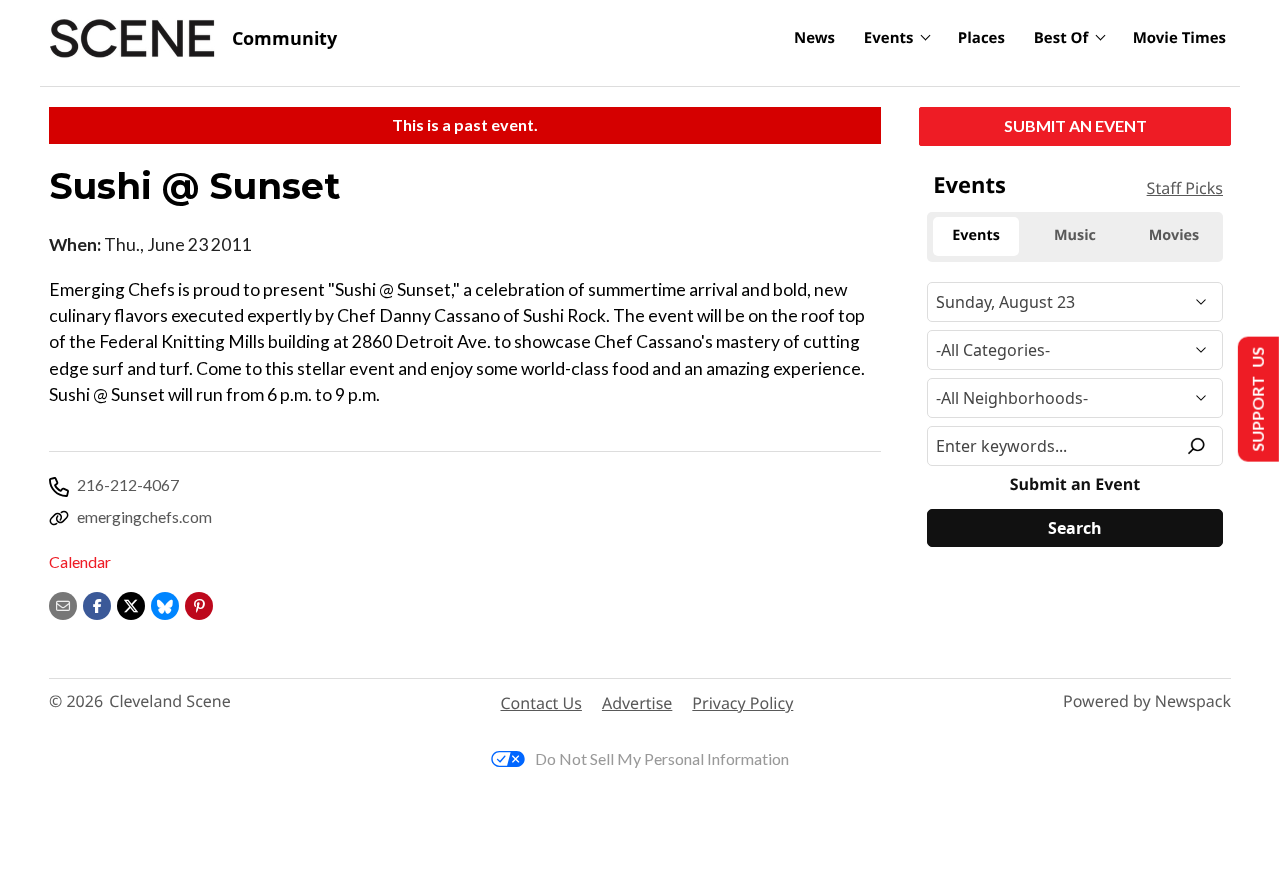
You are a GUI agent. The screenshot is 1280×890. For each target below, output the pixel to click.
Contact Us (541, 703)
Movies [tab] (1174, 235)
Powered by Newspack (1147, 701)
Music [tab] (1075, 235)
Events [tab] (976, 235)
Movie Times (1179, 38)
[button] (199, 603)
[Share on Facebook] (97, 603)
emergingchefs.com (144, 516)
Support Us (1256, 399)
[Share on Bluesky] (165, 603)
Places (981, 38)
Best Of (1061, 38)
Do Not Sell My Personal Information (662, 758)
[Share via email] (63, 603)
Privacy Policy (742, 703)
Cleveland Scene (170, 701)
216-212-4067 (128, 484)
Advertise (637, 703)
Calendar (80, 561)
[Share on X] (131, 603)
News (814, 38)
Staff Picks (1185, 188)
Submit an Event (1075, 125)
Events (889, 38)
